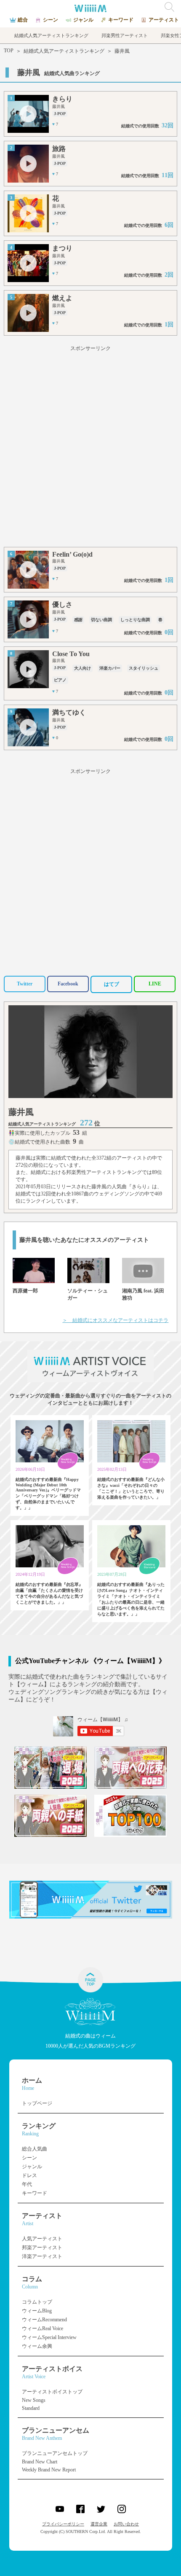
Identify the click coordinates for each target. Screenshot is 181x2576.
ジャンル (32, 2167)
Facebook (68, 984)
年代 (27, 2184)
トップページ (37, 2103)
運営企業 (99, 2524)
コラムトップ (37, 2302)
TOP (9, 51)
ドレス (29, 2175)
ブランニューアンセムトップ (55, 2453)
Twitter (25, 984)
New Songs (34, 2400)
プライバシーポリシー (63, 2524)
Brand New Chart (40, 2462)
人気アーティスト (42, 2239)
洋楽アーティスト (42, 2256)
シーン (29, 2158)
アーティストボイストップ (52, 2392)
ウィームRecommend (44, 2320)
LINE (155, 984)
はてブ (112, 984)
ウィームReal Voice (43, 2328)
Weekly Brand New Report (49, 2470)
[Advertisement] (90, 448)
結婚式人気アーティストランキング (64, 51)
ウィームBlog (37, 2311)
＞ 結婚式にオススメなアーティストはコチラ (115, 1320)
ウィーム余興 (37, 2346)
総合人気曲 (35, 2149)
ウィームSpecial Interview (49, 2337)
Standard (31, 2408)
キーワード (35, 2193)
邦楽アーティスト (42, 2248)
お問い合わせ (126, 2524)
